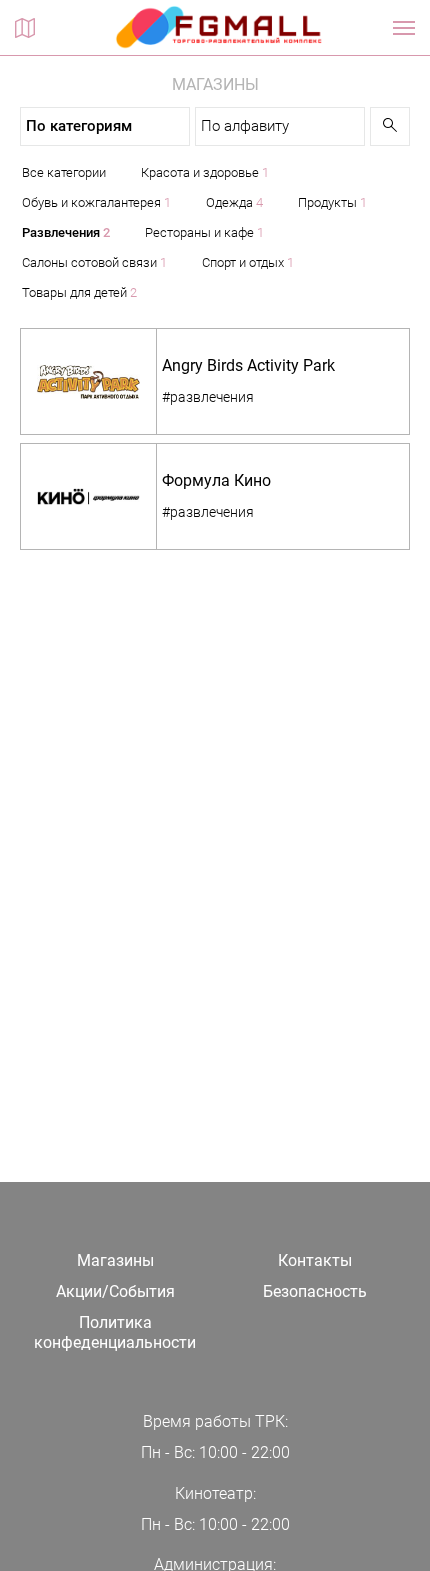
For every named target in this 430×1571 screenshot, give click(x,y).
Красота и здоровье (205, 172)
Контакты (315, 1260)
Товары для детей (79, 292)
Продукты (332, 202)
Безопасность (315, 1291)
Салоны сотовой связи (94, 262)
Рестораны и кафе (204, 232)
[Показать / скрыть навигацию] (404, 28)
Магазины (115, 1260)
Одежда (234, 202)
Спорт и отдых (248, 262)
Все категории (64, 172)
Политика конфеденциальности (115, 1333)
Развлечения (66, 232)
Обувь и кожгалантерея (96, 202)
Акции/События (115, 1291)
